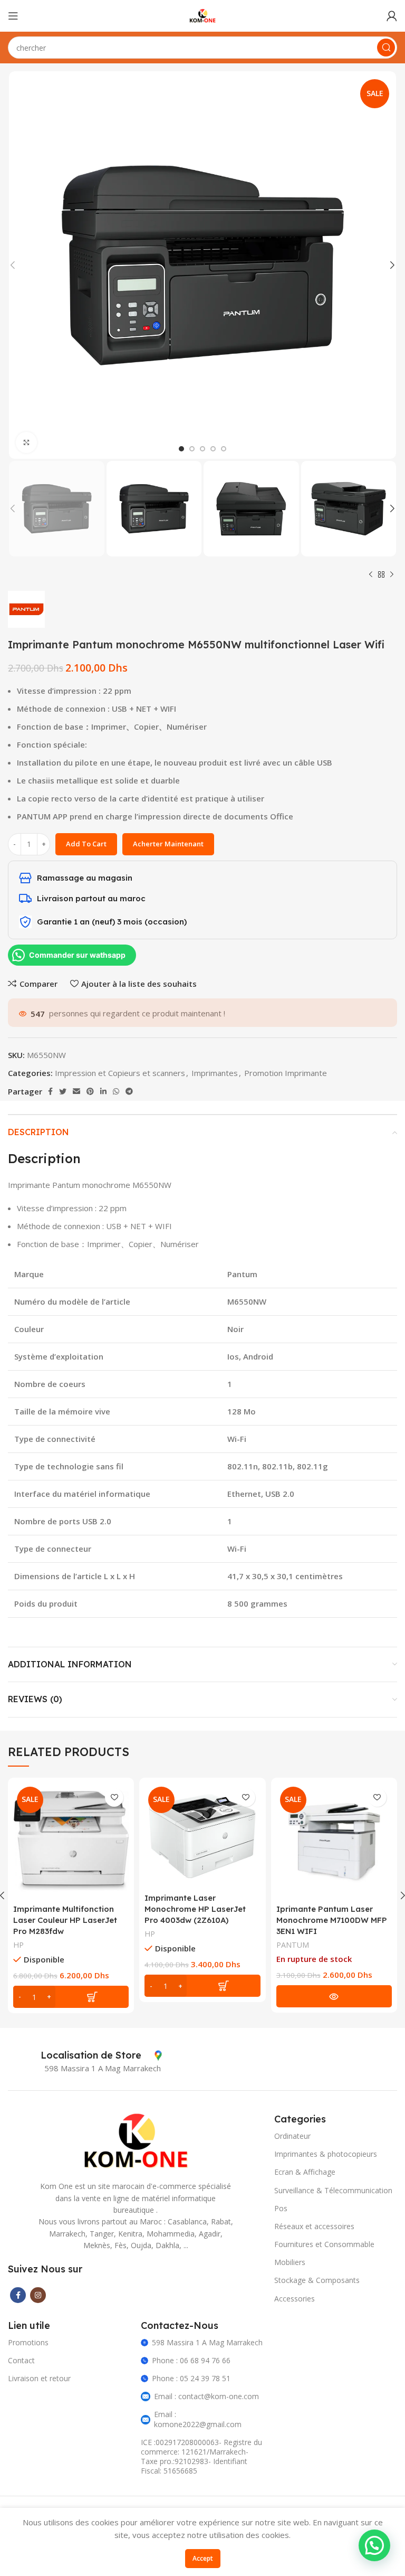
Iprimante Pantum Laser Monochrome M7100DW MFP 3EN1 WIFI (332, 1920)
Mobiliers (290, 2262)
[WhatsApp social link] (116, 1091)
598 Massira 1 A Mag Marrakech (207, 2342)
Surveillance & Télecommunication (333, 2190)
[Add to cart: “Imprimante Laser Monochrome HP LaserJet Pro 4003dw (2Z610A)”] (202, 1986)
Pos (281, 2208)
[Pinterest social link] (90, 1091)
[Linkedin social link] (103, 1091)
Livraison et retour (39, 2378)
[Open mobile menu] (13, 16)
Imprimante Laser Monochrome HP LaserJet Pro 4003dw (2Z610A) (195, 1909)
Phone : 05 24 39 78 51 (191, 2378)
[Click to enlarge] (26, 442)
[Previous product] (371, 575)
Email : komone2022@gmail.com (198, 2419)
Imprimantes (215, 1073)
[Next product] (392, 575)
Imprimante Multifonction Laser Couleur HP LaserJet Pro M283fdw (65, 1920)
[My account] (392, 16)
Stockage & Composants (317, 2280)
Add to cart (86, 844)
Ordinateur (292, 2136)
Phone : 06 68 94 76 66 (191, 2360)
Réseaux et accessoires (314, 2226)
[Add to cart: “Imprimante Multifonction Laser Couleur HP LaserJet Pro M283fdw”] (71, 1997)
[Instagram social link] (38, 2295)
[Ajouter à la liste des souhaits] (114, 1797)
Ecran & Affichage (305, 2172)
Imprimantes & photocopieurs (326, 2154)
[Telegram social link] (129, 1091)
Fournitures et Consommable (324, 2244)
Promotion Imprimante (286, 1073)
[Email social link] (76, 1091)
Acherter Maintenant (168, 844)
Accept (203, 2558)
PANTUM (293, 1945)
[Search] (386, 48)
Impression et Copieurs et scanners (120, 1073)
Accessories (295, 2299)
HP (18, 1945)
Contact (21, 2360)
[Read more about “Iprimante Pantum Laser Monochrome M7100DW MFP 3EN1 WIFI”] (334, 1996)
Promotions (28, 2342)
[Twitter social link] (63, 1091)
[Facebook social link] (50, 1091)
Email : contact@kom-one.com (206, 2396)
